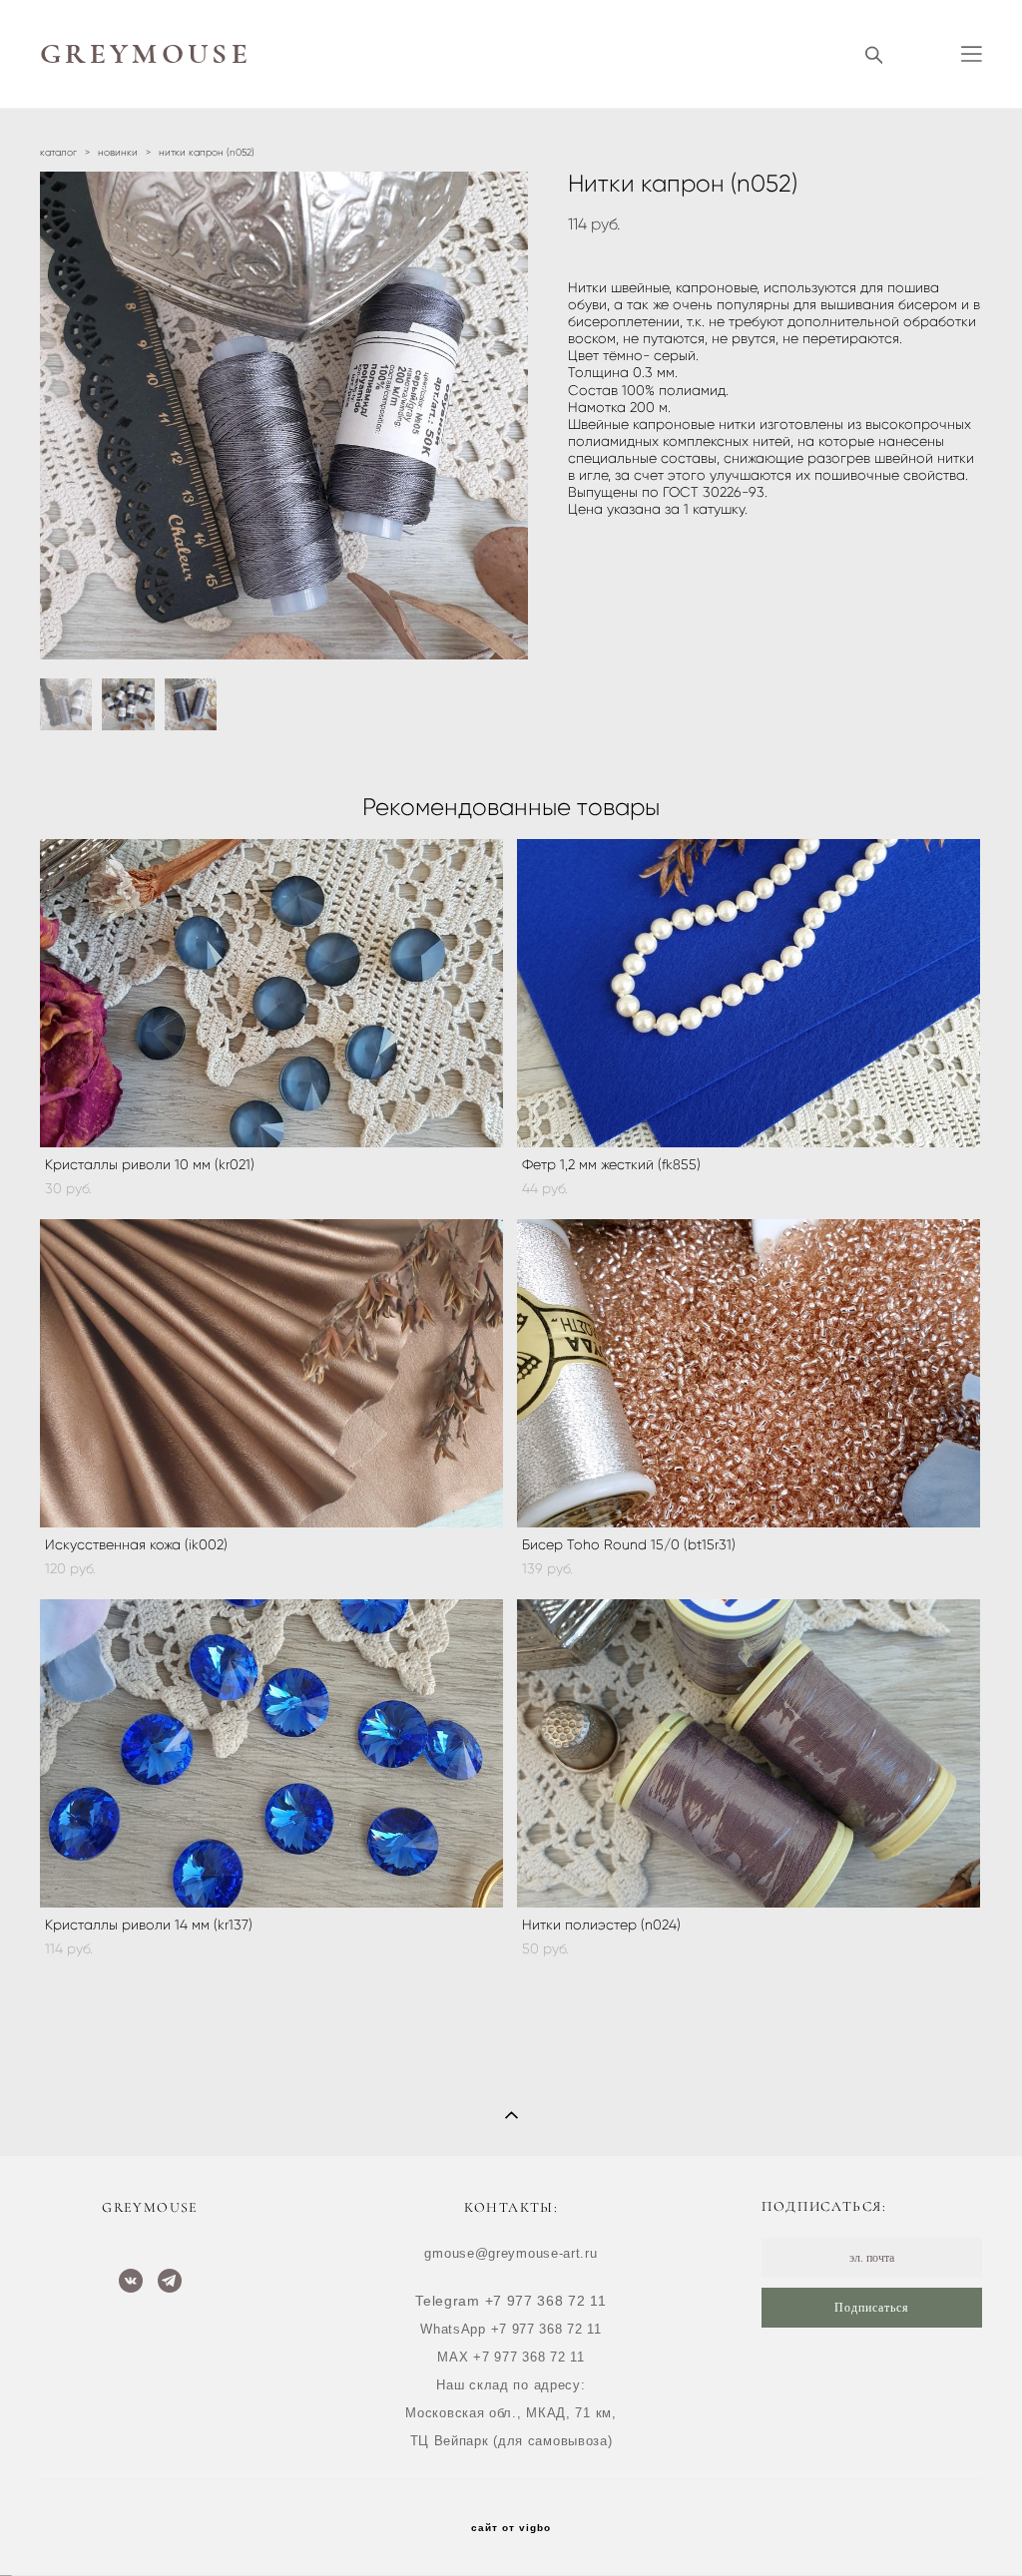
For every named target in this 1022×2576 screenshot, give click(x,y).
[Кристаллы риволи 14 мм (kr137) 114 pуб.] (271, 1753)
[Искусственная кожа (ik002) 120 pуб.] (271, 1373)
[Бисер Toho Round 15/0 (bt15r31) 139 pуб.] (749, 1373)
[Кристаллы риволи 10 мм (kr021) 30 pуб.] (271, 993)
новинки (118, 152)
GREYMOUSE (146, 54)
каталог (58, 152)
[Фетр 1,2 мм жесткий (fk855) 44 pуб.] (749, 993)
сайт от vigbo (511, 2528)
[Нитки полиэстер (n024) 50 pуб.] (749, 1753)
